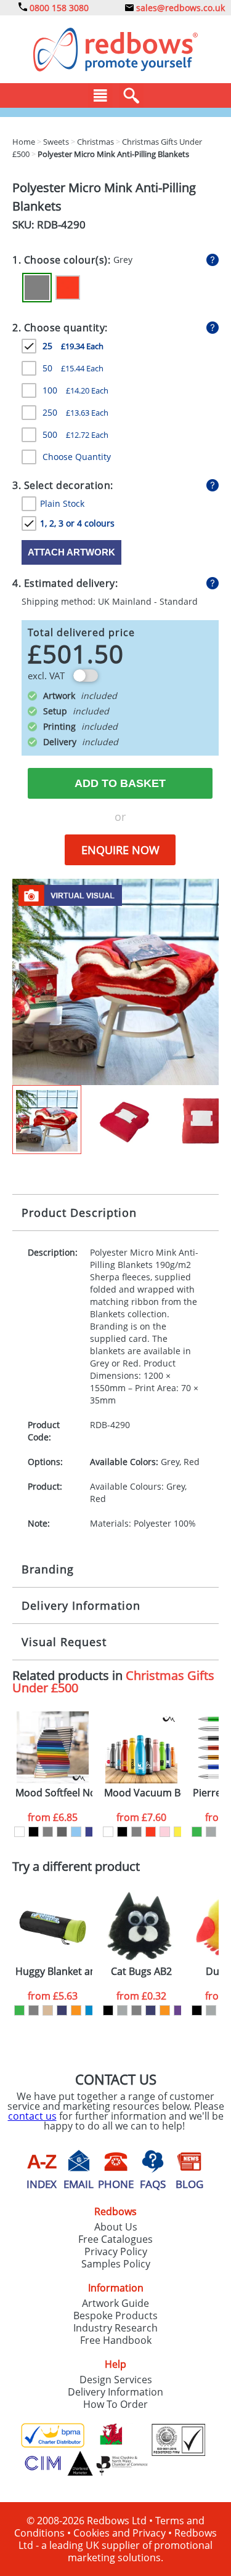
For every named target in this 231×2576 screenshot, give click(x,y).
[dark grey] (62, 1832)
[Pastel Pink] (165, 1832)
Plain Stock (62, 503)
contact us (32, 2116)
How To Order (115, 2404)
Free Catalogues (115, 2239)
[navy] (62, 2010)
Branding (48, 1569)
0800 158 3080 (58, 8)
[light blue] (76, 1832)
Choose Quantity (77, 457)
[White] (19, 1832)
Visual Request (64, 1642)
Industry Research (115, 2328)
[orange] (76, 2010)
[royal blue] (90, 1832)
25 (73, 346)
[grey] (48, 1832)
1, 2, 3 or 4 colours (77, 523)
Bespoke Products (115, 2316)
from (53, 1817)
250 (75, 412)
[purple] (179, 2010)
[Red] (68, 288)
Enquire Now (120, 850)
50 (73, 368)
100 (75, 390)
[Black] (34, 1832)
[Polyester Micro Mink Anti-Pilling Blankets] (115, 981)
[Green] (197, 1832)
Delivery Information (81, 1605)
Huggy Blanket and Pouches (54, 1972)
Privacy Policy (116, 2251)
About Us (116, 2227)
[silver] (211, 1832)
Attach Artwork (71, 552)
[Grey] (37, 288)
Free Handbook (116, 2340)
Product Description (79, 1213)
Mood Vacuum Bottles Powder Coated (143, 1793)
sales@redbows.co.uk (179, 8)
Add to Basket (120, 783)
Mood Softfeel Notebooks (54, 1793)
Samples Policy (116, 2264)
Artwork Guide (115, 2303)
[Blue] (90, 2010)
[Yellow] (179, 1832)
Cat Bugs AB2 (141, 1972)
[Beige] (48, 2010)
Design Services (116, 2380)
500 (75, 434)
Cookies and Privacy (120, 2533)
